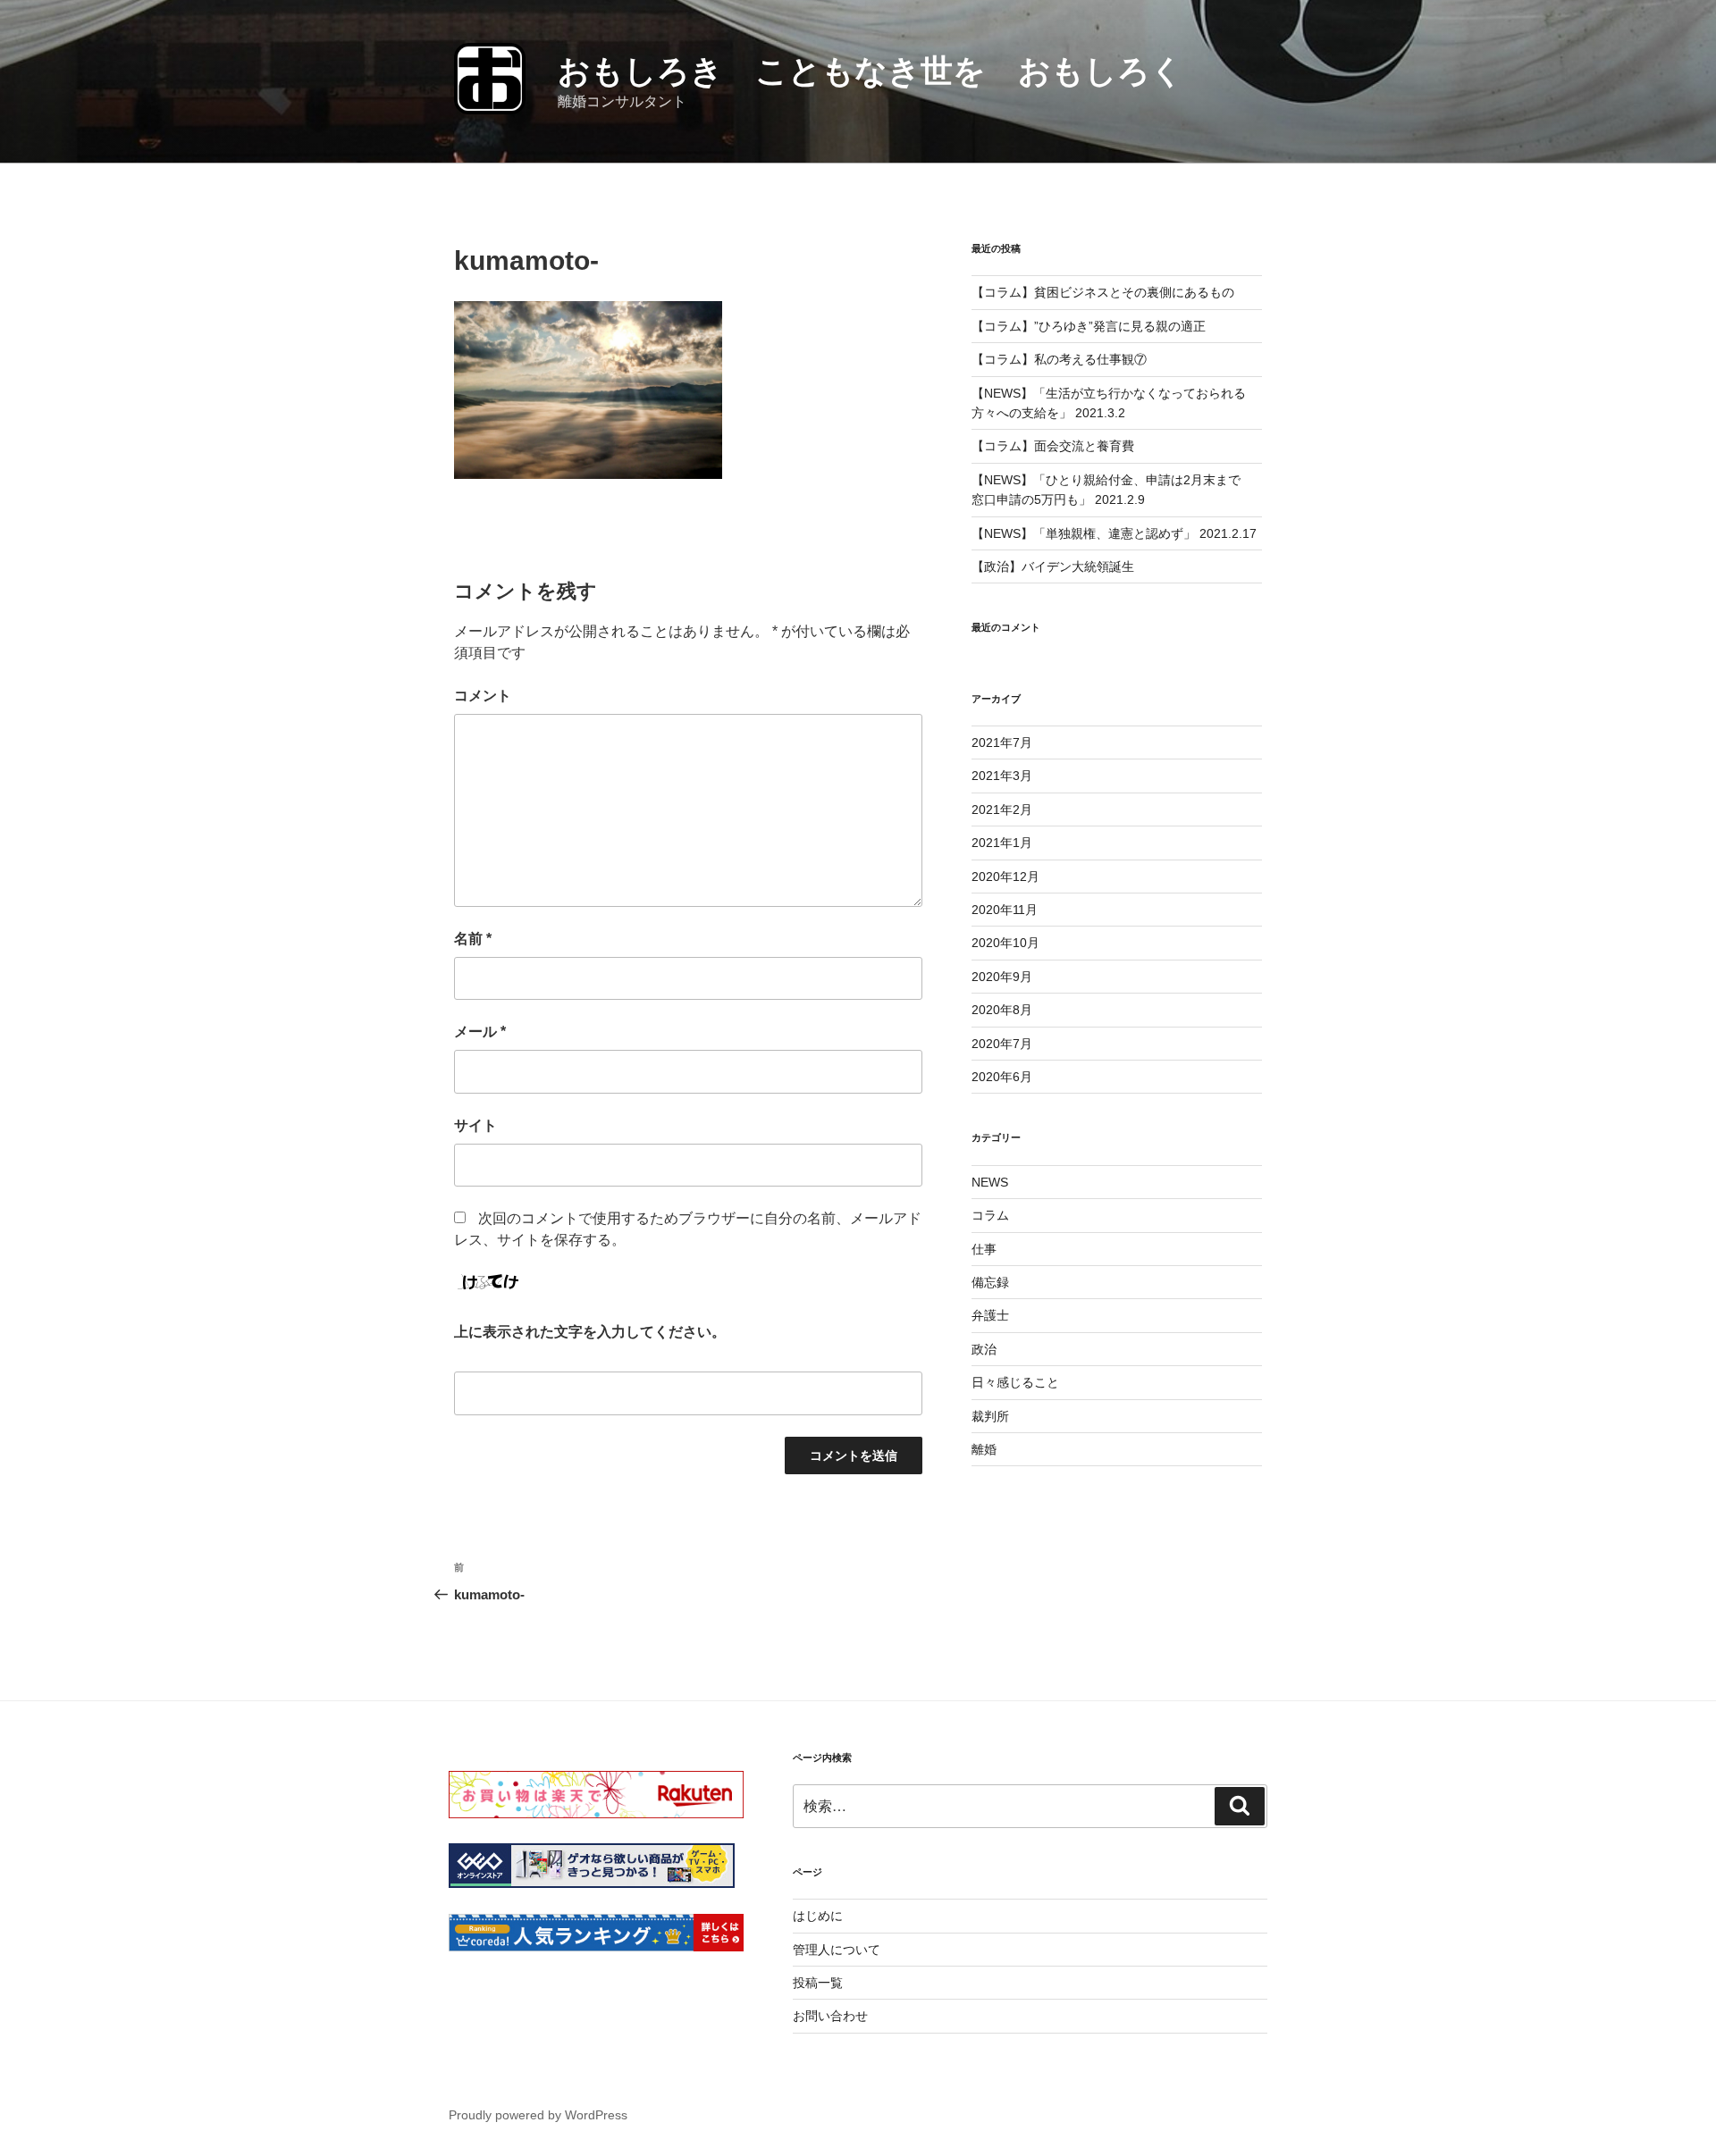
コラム (990, 1215)
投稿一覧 (818, 1983)
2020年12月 (1005, 877)
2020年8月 (1002, 1010)
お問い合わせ (830, 2016)
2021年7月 (1002, 742)
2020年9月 (1002, 977)
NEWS (990, 1182)
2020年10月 (1005, 943)
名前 (473, 939)
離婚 (984, 1449)
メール (480, 1032)
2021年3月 (1002, 776)
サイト (475, 1125)
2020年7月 (1002, 1044)
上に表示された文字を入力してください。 (590, 1332)
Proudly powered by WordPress (538, 2115)
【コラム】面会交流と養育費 (1053, 446)
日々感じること (1015, 1382)
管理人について (837, 1950)
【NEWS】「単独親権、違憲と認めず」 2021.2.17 (1114, 533)
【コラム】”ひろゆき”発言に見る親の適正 (1089, 326)
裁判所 (990, 1416)
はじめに (818, 1916)
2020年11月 (1005, 910)
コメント (483, 696)
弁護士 (990, 1315)
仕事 (984, 1249)
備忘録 (990, 1282)
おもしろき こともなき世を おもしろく (871, 71)
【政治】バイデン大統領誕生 (1053, 566)
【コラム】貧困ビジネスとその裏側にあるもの (1103, 292)
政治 (984, 1349)
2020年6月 (1002, 1077)
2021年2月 (1002, 810)
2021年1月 (1002, 843)
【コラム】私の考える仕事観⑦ (1059, 359)
